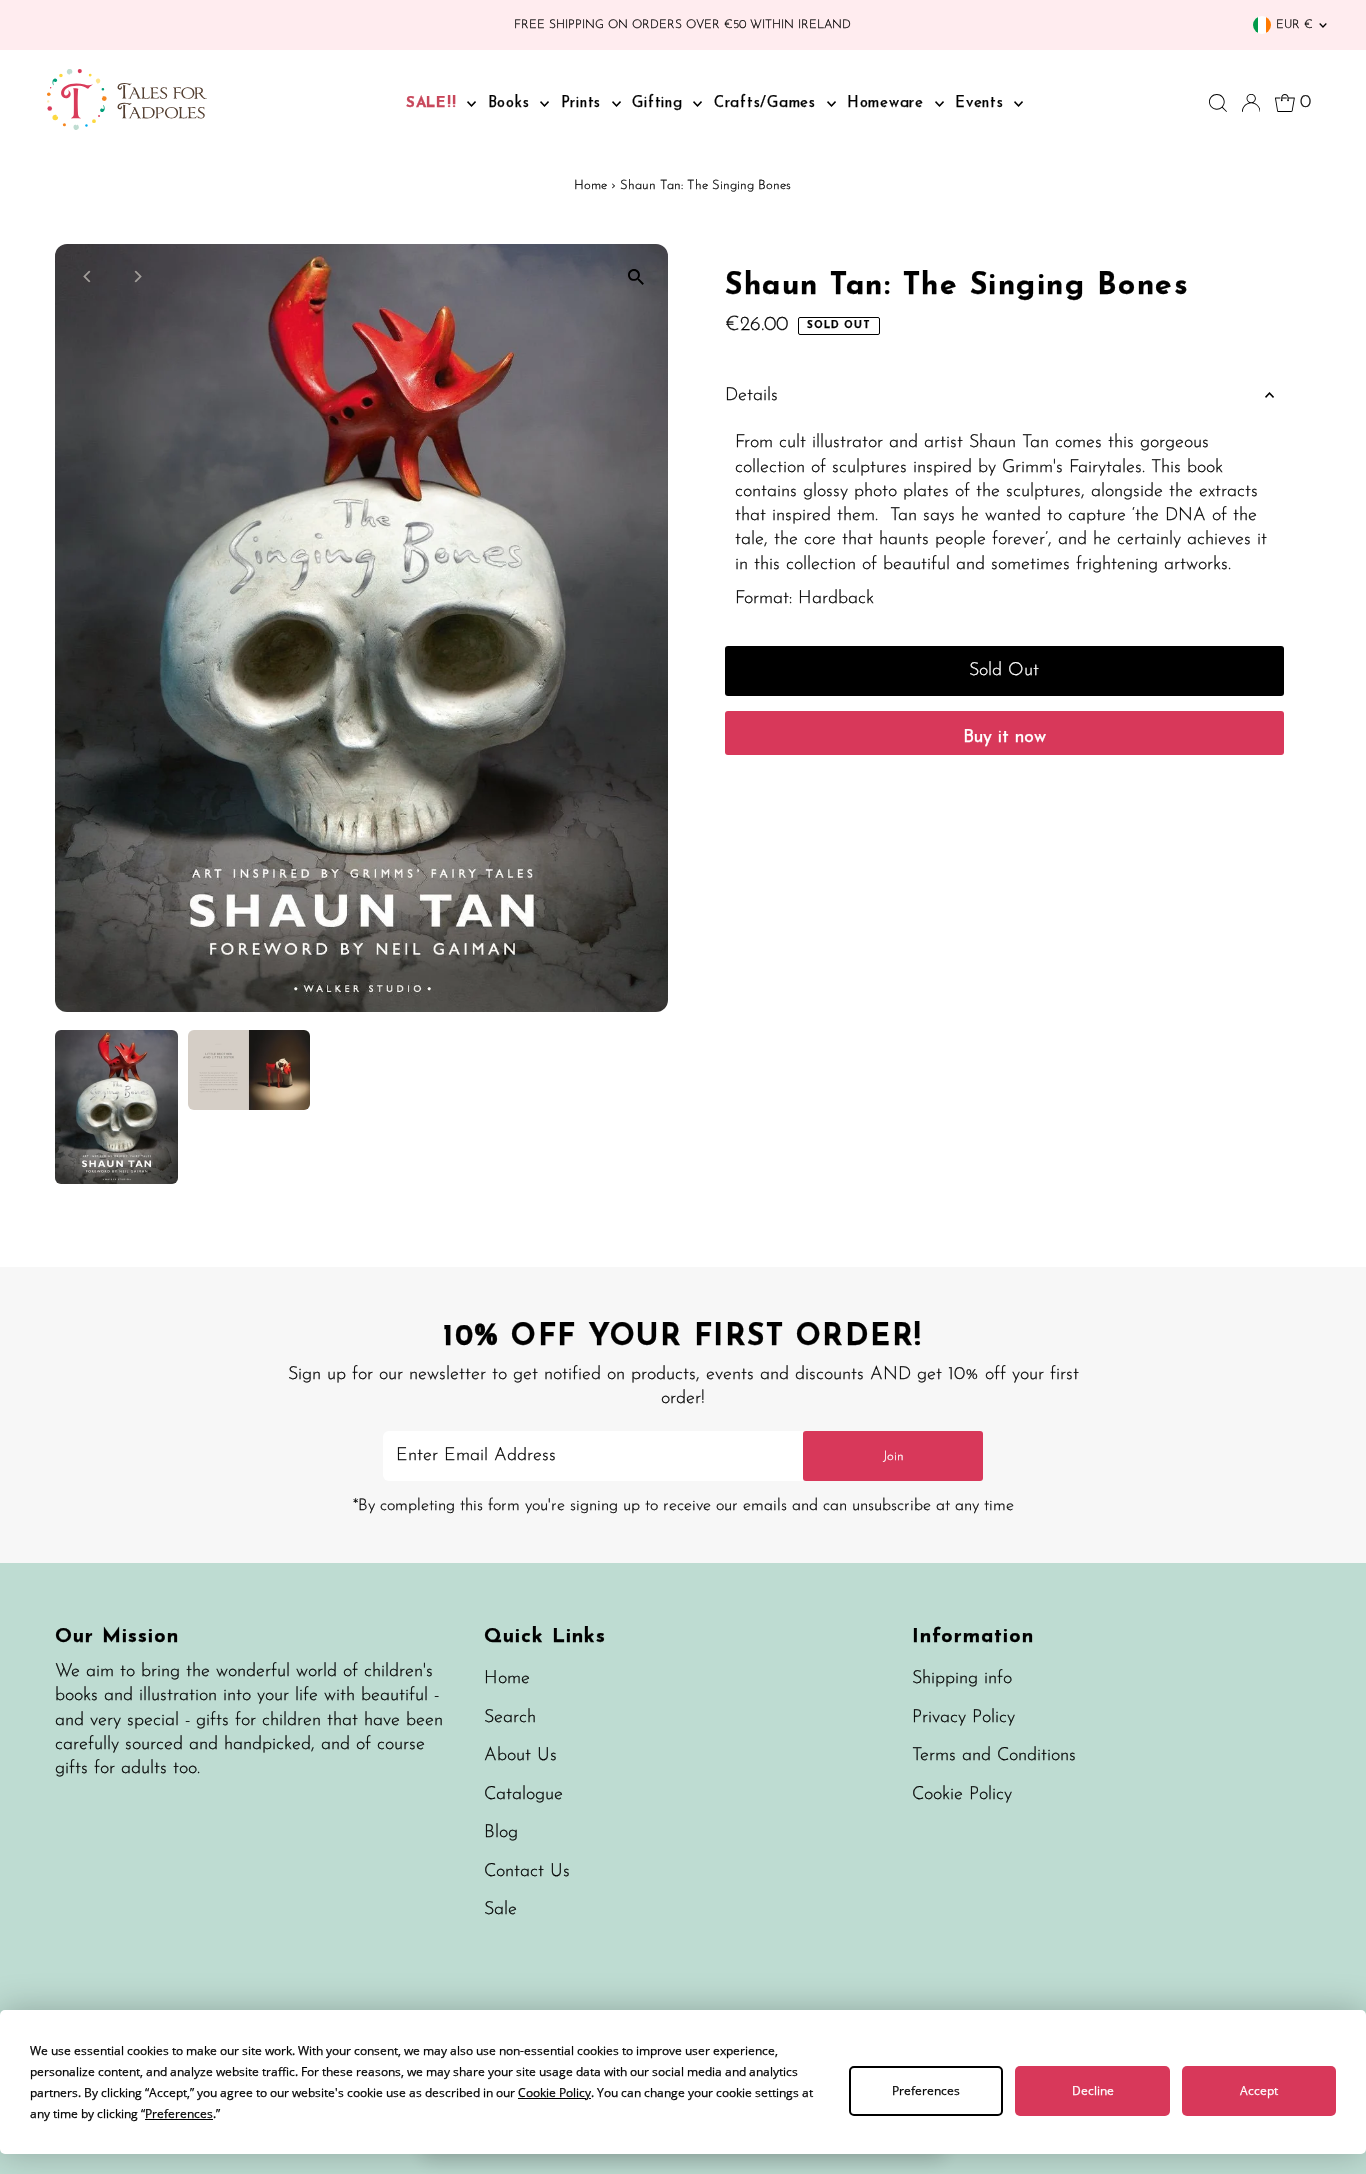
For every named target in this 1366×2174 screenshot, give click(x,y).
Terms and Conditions (994, 1756)
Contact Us (527, 1872)
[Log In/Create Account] (1251, 103)
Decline (1093, 2090)
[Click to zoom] (635, 276)
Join (893, 1456)
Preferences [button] (179, 2113)
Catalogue (523, 1795)
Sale (500, 1910)
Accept (1259, 2090)
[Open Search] (1218, 103)
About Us (520, 1756)
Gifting (660, 103)
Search (510, 1718)
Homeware (888, 103)
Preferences (926, 2090)
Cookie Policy (962, 1795)
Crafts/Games (768, 103)
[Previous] (87, 276)
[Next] (136, 276)
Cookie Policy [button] (554, 2092)
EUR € (1294, 25)
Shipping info (962, 1679)
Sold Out (1004, 671)
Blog (501, 1833)
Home (590, 185)
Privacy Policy (963, 1718)
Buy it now (1004, 738)
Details (751, 396)
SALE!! (434, 103)
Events (982, 103)
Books (512, 103)
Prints (584, 103)
